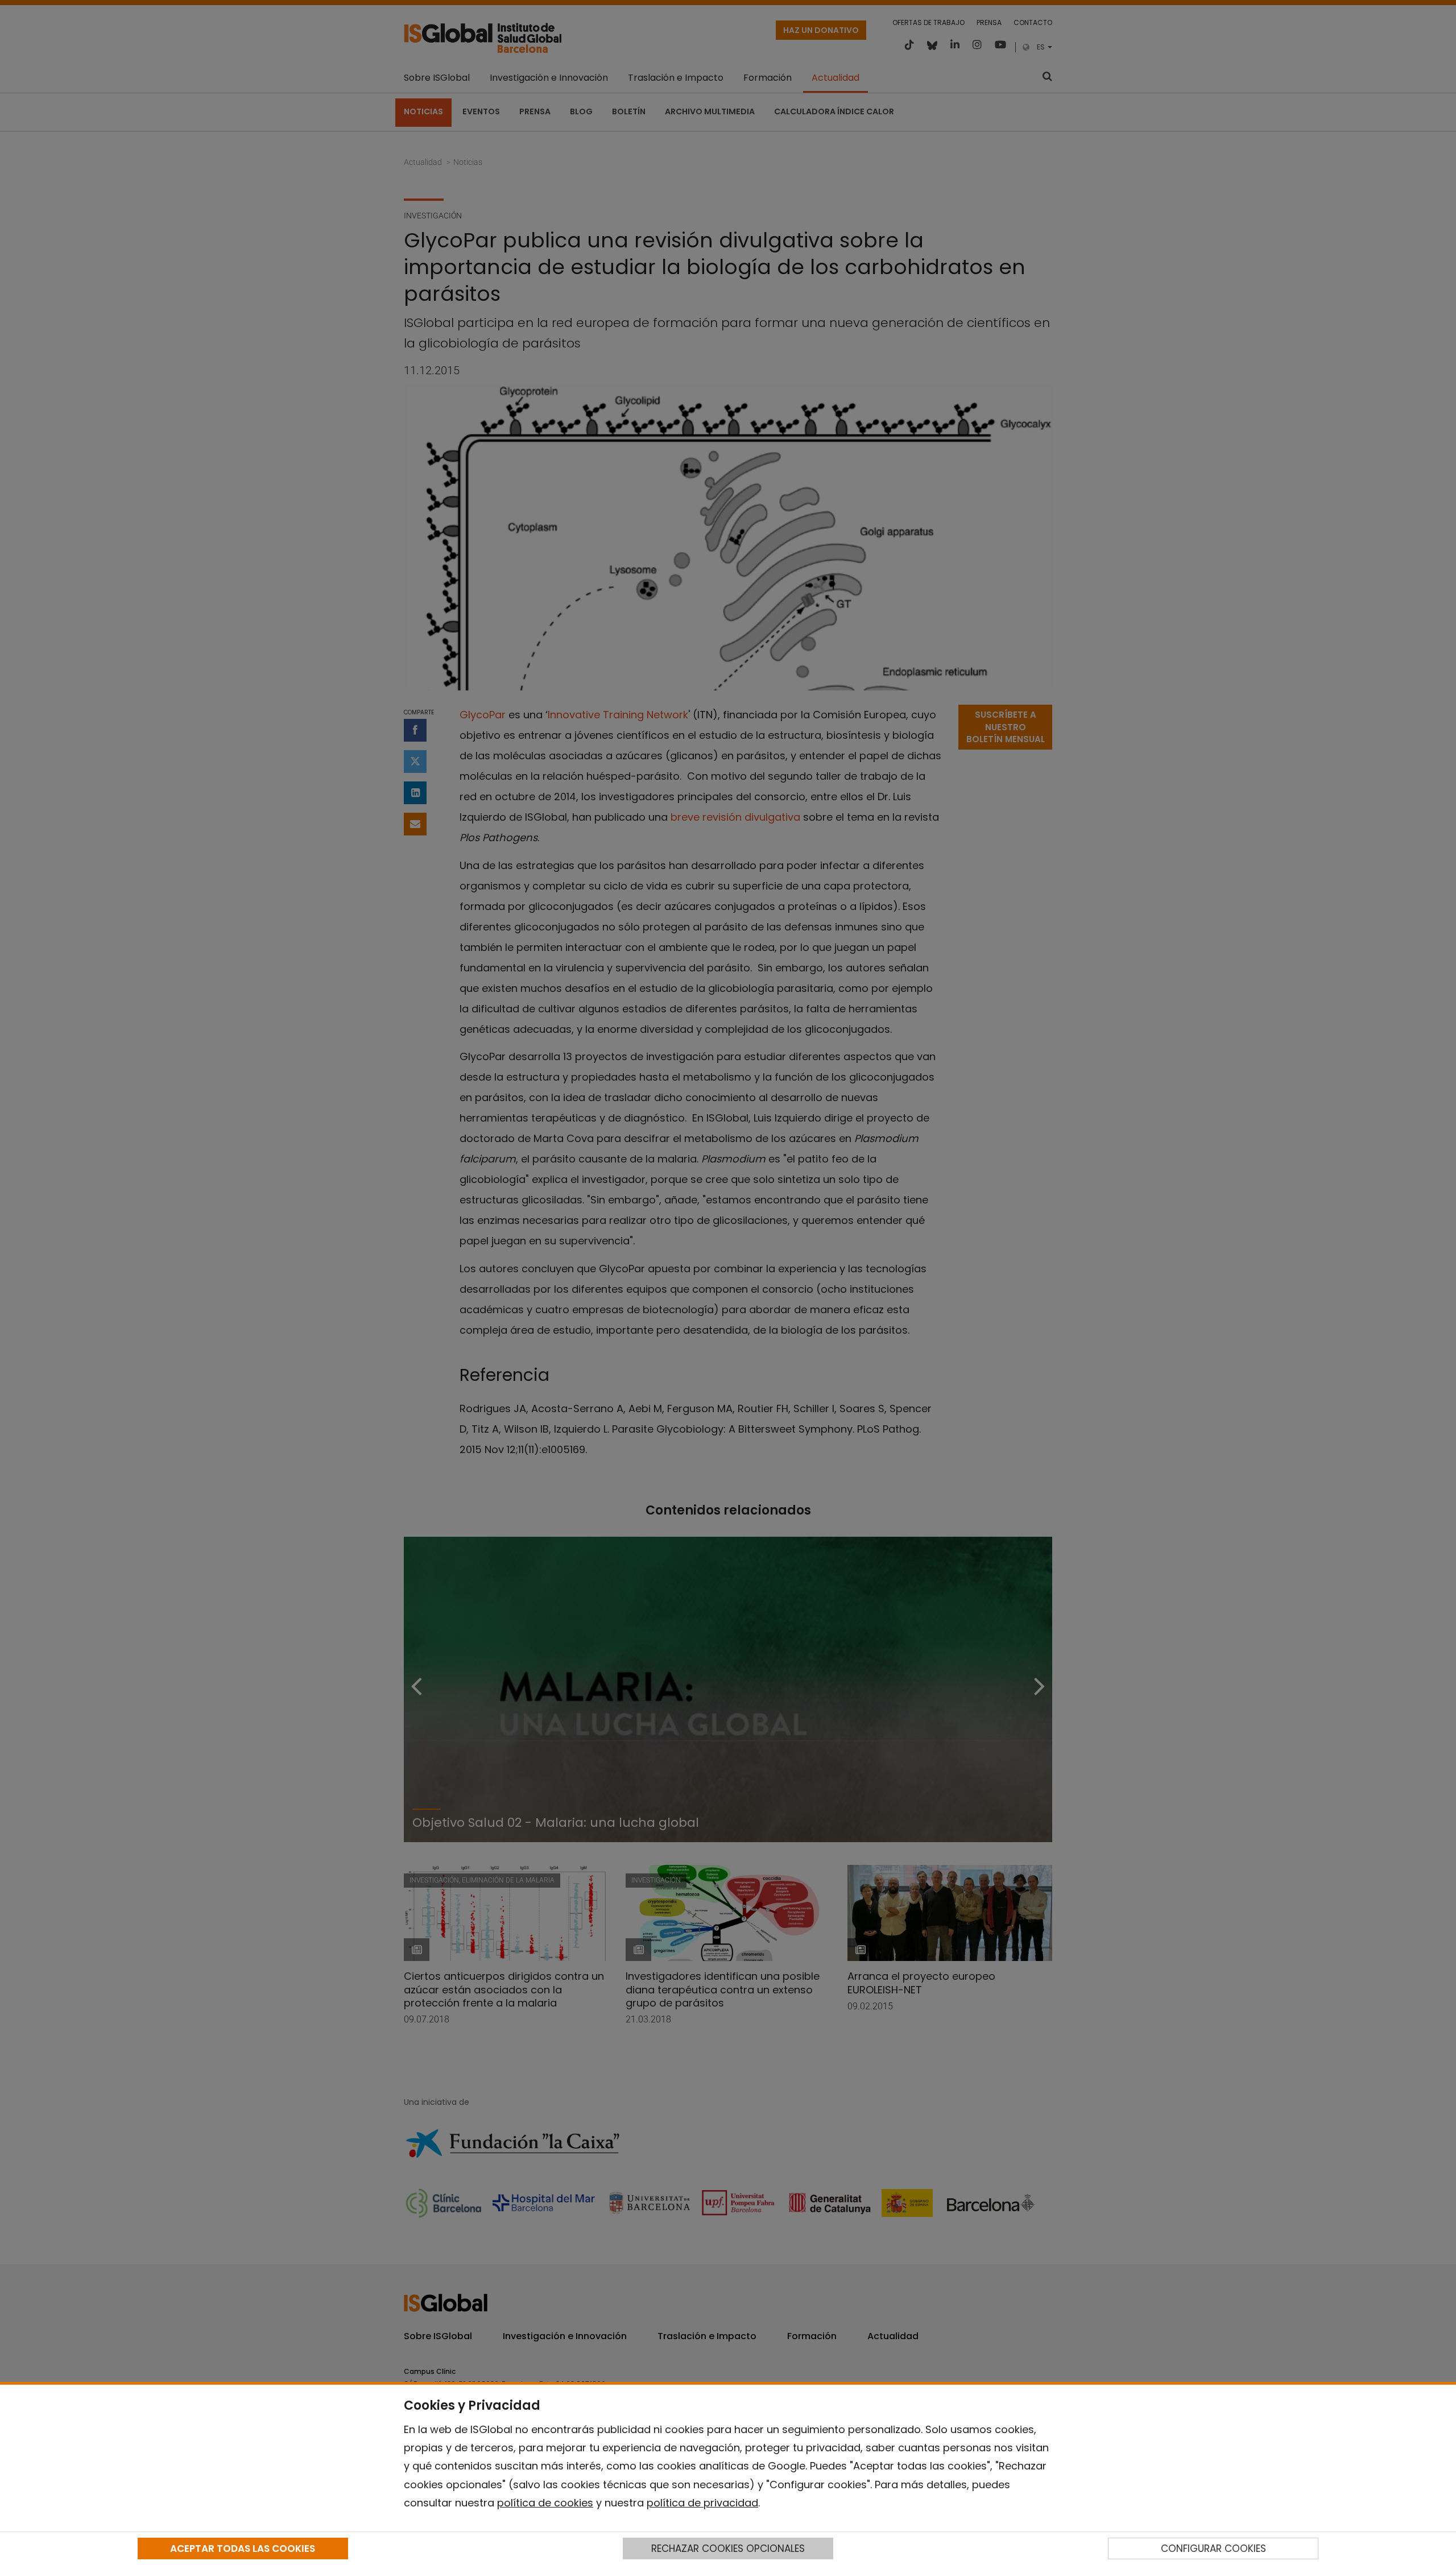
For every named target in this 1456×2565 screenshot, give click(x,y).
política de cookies (545, 2503)
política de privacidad (702, 2503)
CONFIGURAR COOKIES (1213, 2549)
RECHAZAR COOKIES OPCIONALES (728, 2549)
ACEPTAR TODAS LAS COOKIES (243, 2549)
